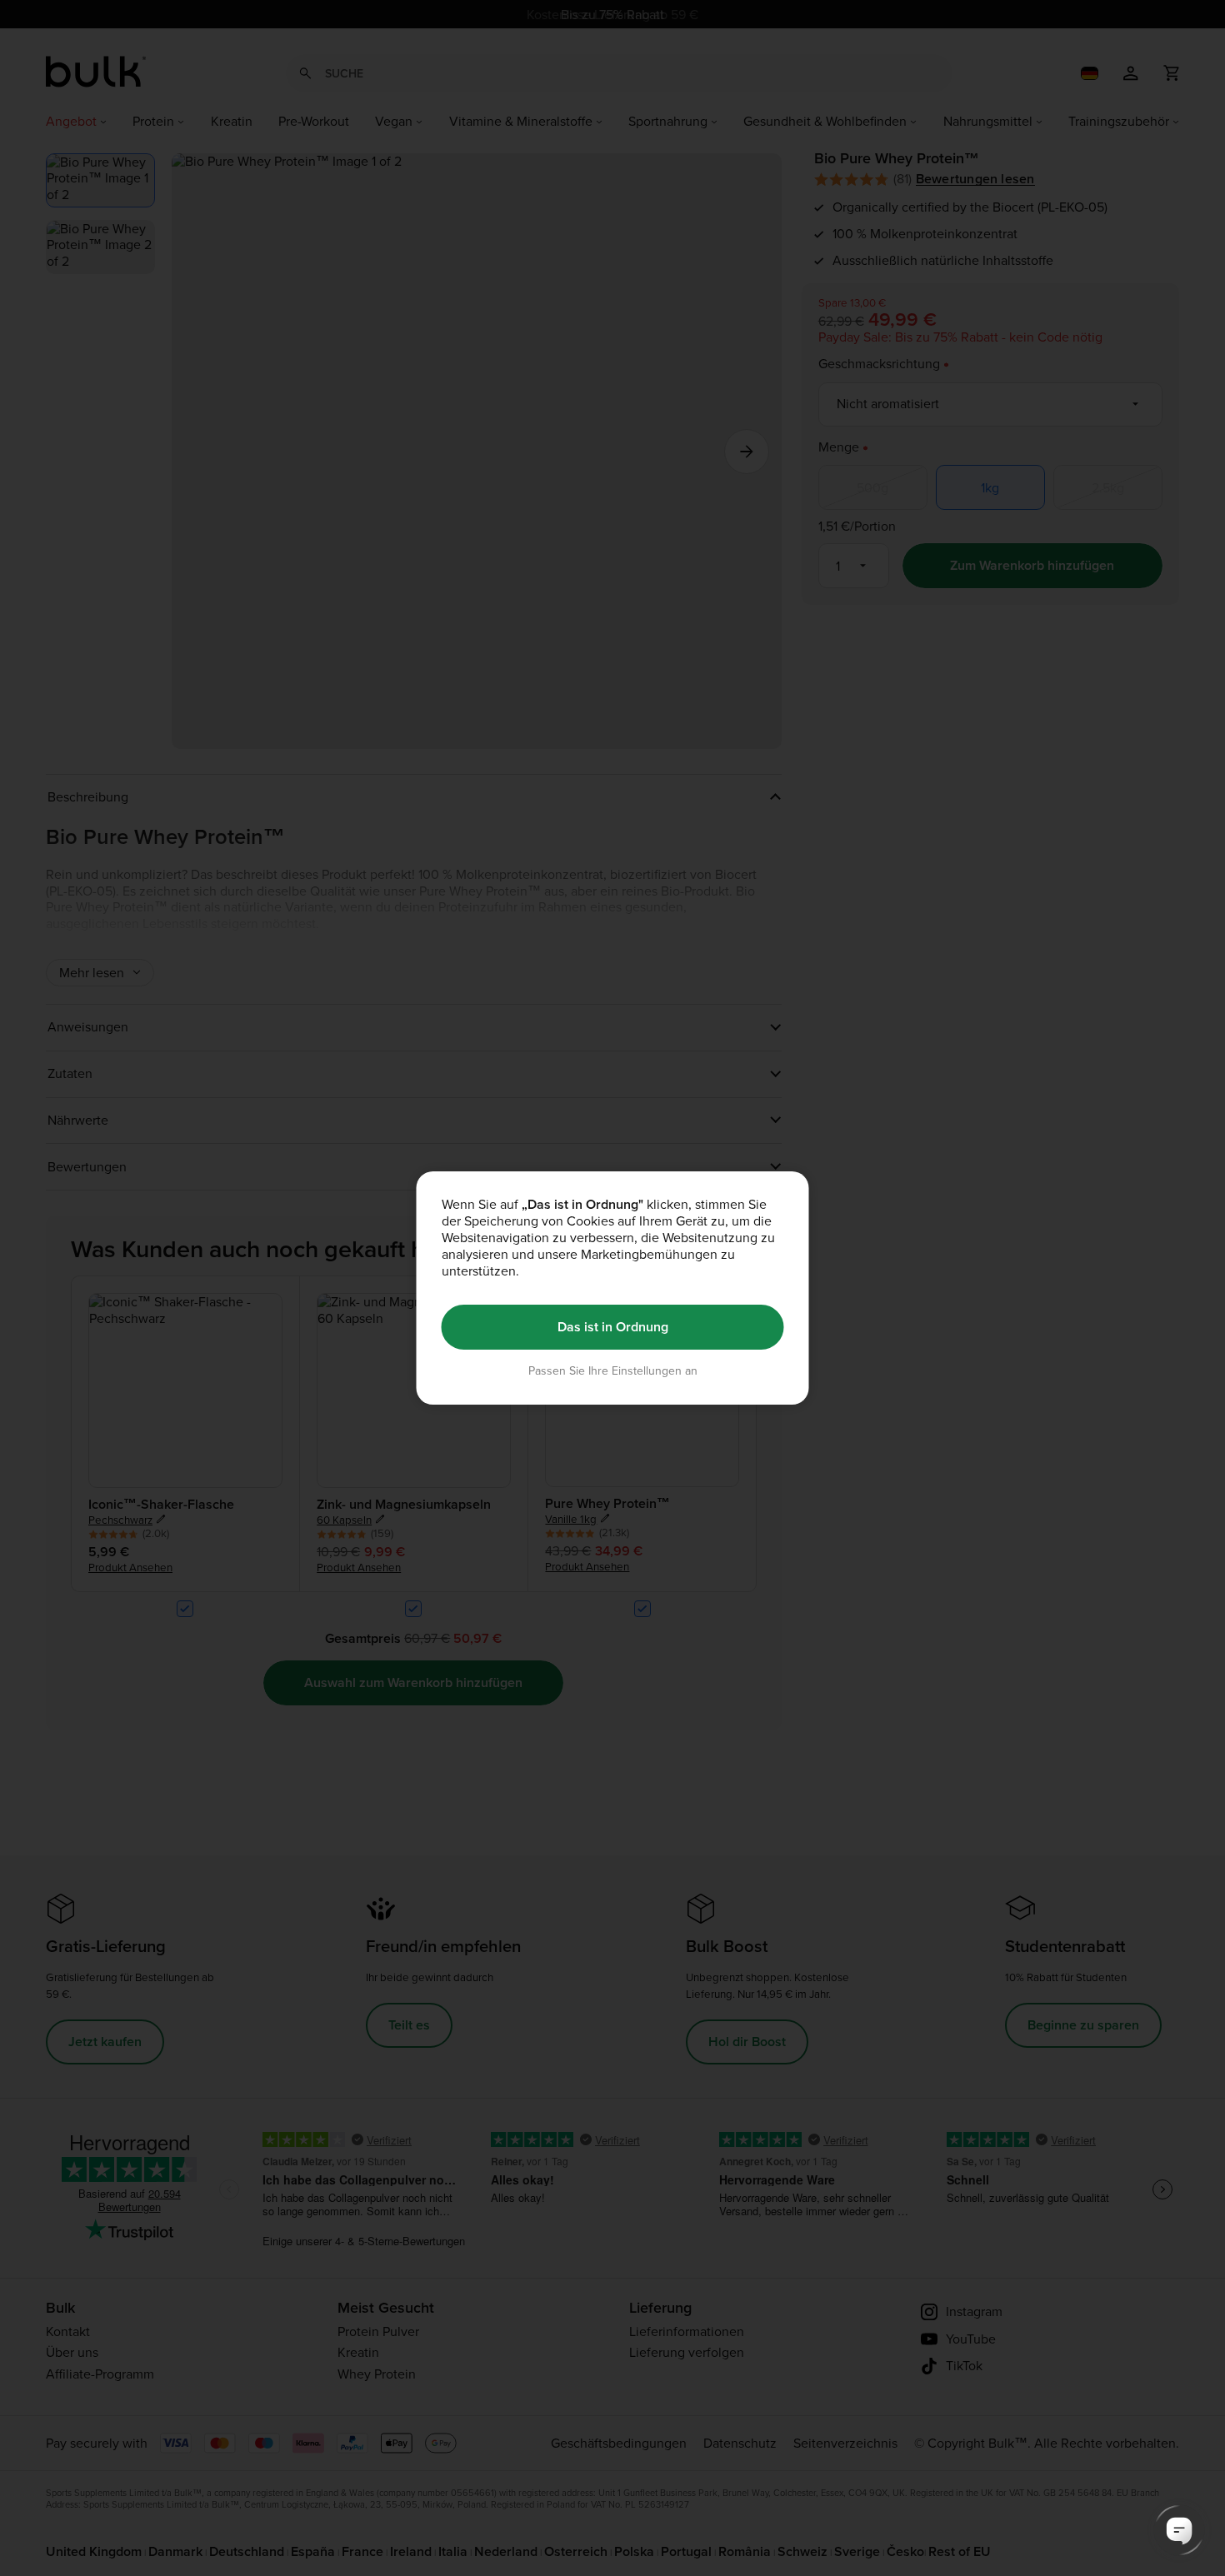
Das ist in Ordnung (613, 1327)
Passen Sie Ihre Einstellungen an (613, 1371)
